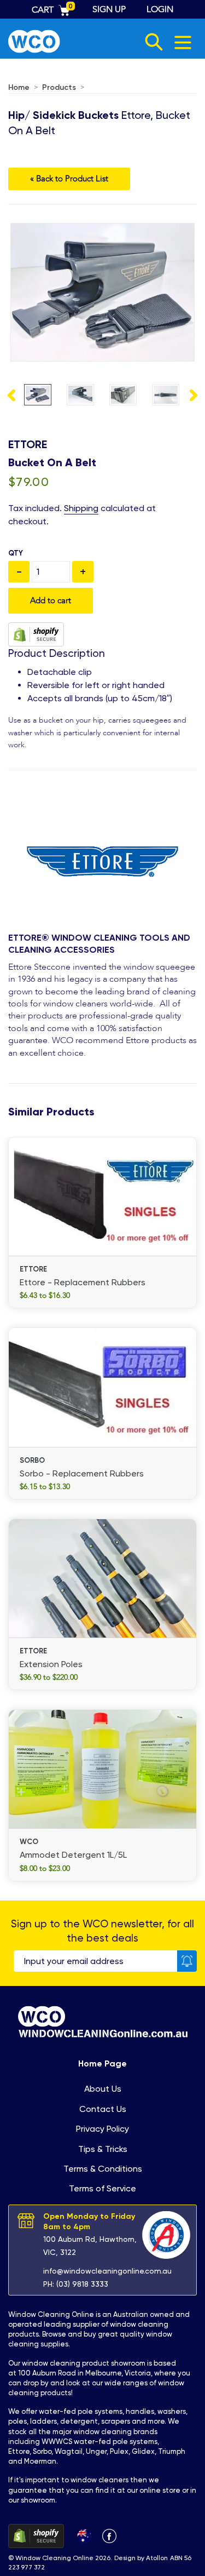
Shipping (81, 508)
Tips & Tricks (103, 2149)
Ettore (28, 444)
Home (19, 87)
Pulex (119, 2451)
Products (59, 87)
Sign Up (109, 9)
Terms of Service (102, 2188)
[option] (38, 396)
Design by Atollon (141, 2558)
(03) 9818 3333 (82, 2284)
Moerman (40, 2461)
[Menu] (183, 42)
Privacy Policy (102, 2129)
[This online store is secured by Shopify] (36, 634)
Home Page (102, 2063)
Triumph (172, 2451)
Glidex (143, 2451)
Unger (96, 2451)
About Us (103, 2089)
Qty (16, 553)
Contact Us (103, 2109)
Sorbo (42, 2451)
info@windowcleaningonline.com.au (107, 2271)
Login (160, 9)
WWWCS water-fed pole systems (99, 2442)
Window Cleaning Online (51, 2314)
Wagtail (69, 2451)
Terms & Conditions (103, 2169)
